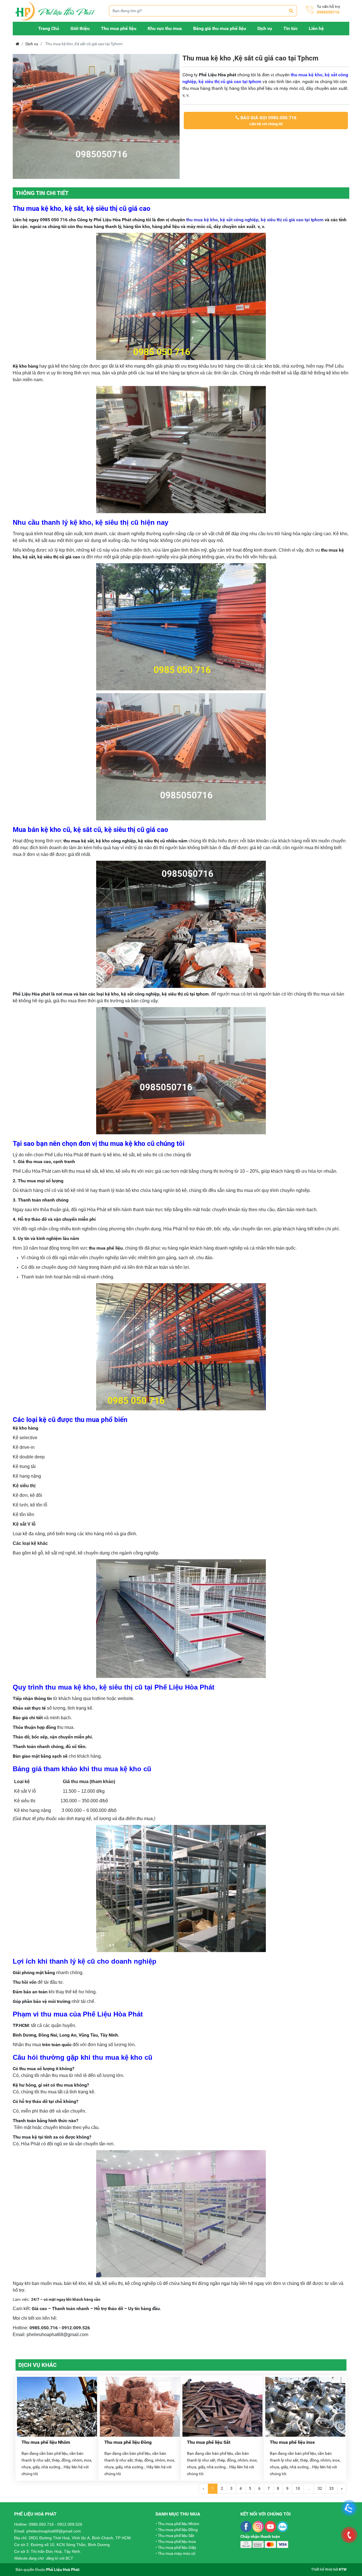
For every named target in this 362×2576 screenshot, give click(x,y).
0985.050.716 (41, 2524)
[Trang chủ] (58, 11)
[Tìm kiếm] (291, 11)
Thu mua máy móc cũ (177, 2553)
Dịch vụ (265, 28)
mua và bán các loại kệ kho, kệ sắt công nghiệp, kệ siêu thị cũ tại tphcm (136, 994)
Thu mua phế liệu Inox (177, 2542)
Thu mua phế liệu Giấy (177, 2547)
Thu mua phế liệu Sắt (209, 2442)
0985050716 (328, 12)
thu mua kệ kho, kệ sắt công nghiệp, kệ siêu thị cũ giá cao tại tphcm (255, 220)
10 (298, 2488)
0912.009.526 (70, 2524)
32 (320, 2488)
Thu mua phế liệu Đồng (128, 2442)
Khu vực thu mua (165, 28)
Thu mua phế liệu (119, 28)
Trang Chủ (49, 28)
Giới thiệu (80, 28)
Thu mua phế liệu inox (292, 2442)
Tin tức (290, 28)
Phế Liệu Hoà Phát (63, 2570)
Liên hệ (316, 28)
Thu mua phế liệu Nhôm (46, 2442)
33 (331, 2488)
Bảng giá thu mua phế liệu (220, 28)
